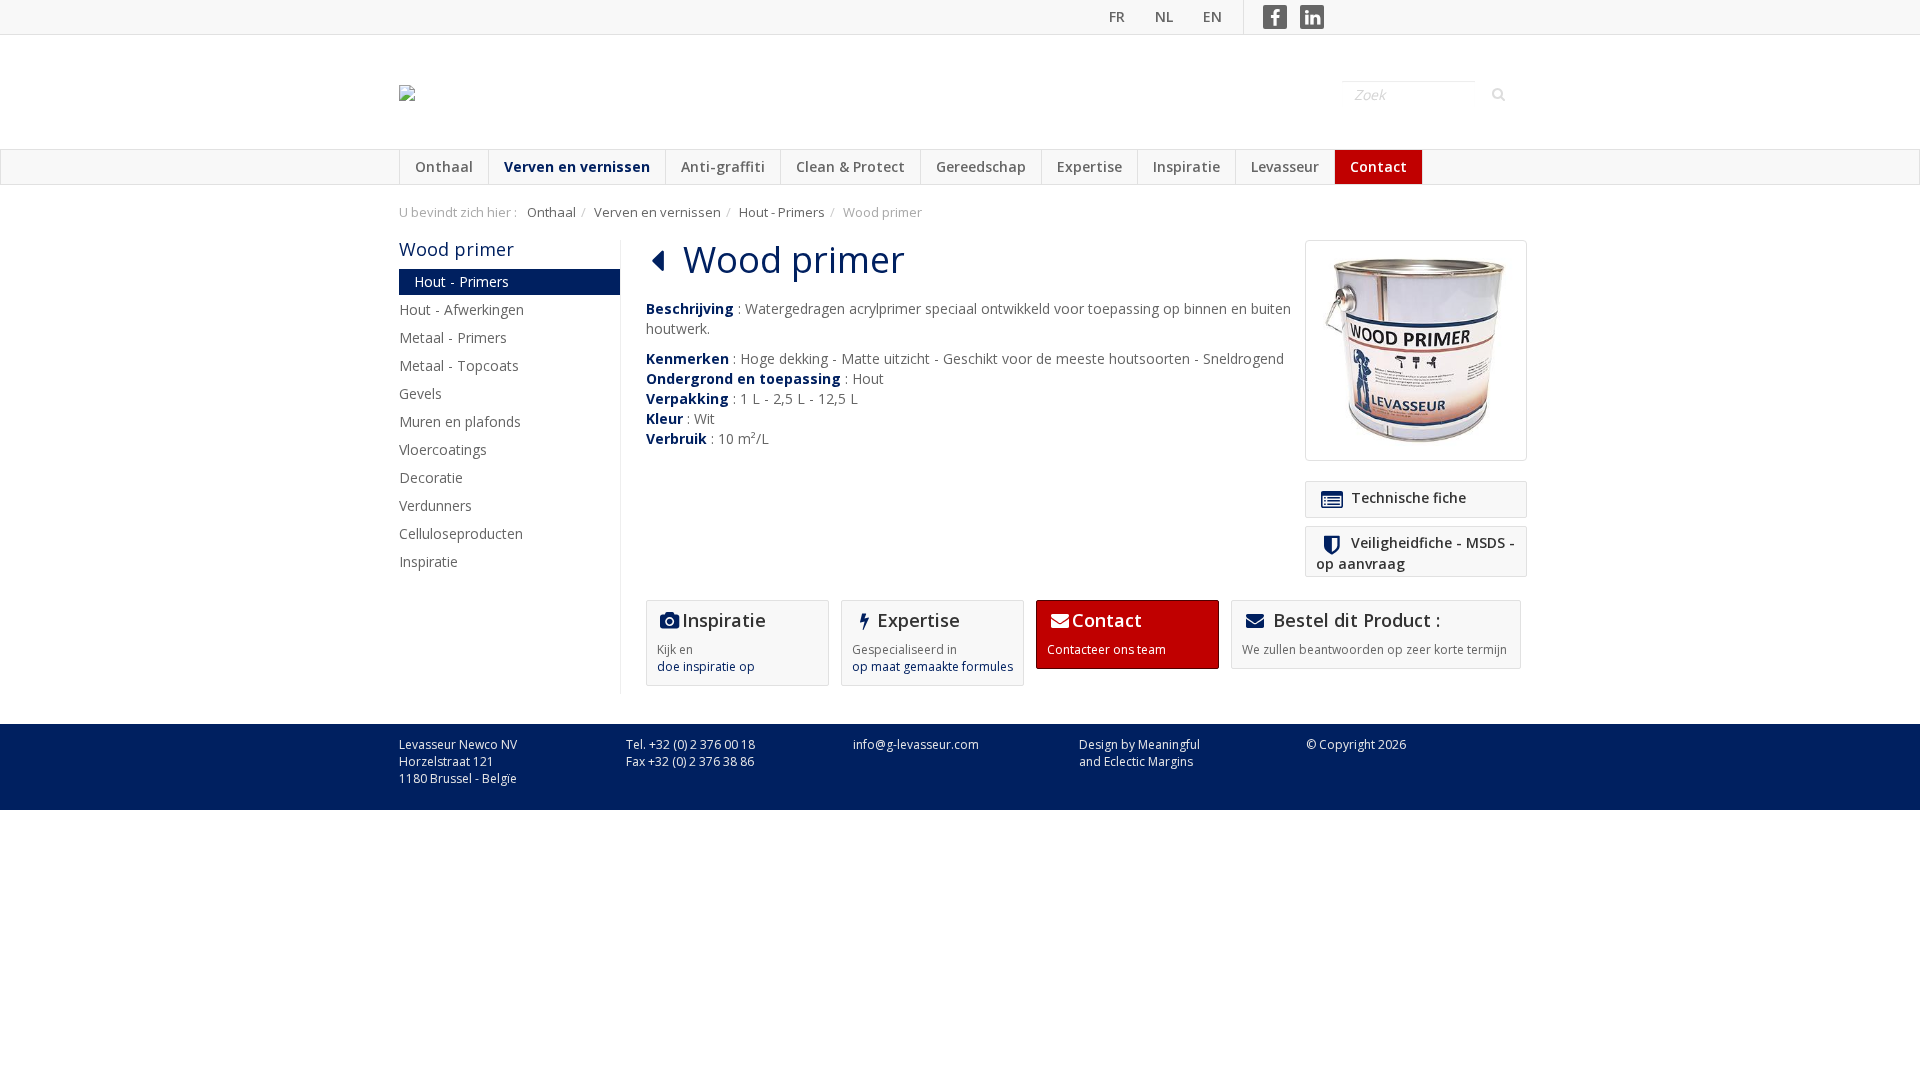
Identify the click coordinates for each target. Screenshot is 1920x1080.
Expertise (1089, 166)
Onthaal (444, 166)
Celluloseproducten (461, 533)
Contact (1378, 166)
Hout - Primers (782, 212)
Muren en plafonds (460, 421)
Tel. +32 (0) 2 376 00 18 (690, 744)
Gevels (420, 393)
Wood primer (456, 249)
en (1212, 16)
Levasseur (1285, 166)
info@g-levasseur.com (916, 744)
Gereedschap (981, 166)
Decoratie (431, 477)
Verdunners (435, 505)
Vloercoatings (443, 449)
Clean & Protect (850, 166)
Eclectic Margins (1148, 761)
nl (1164, 16)
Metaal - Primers (453, 337)
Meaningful (1169, 744)
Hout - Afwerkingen (461, 309)
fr (1117, 16)
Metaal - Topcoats (459, 365)
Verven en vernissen (577, 166)
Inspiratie (1186, 166)
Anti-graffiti (723, 166)
